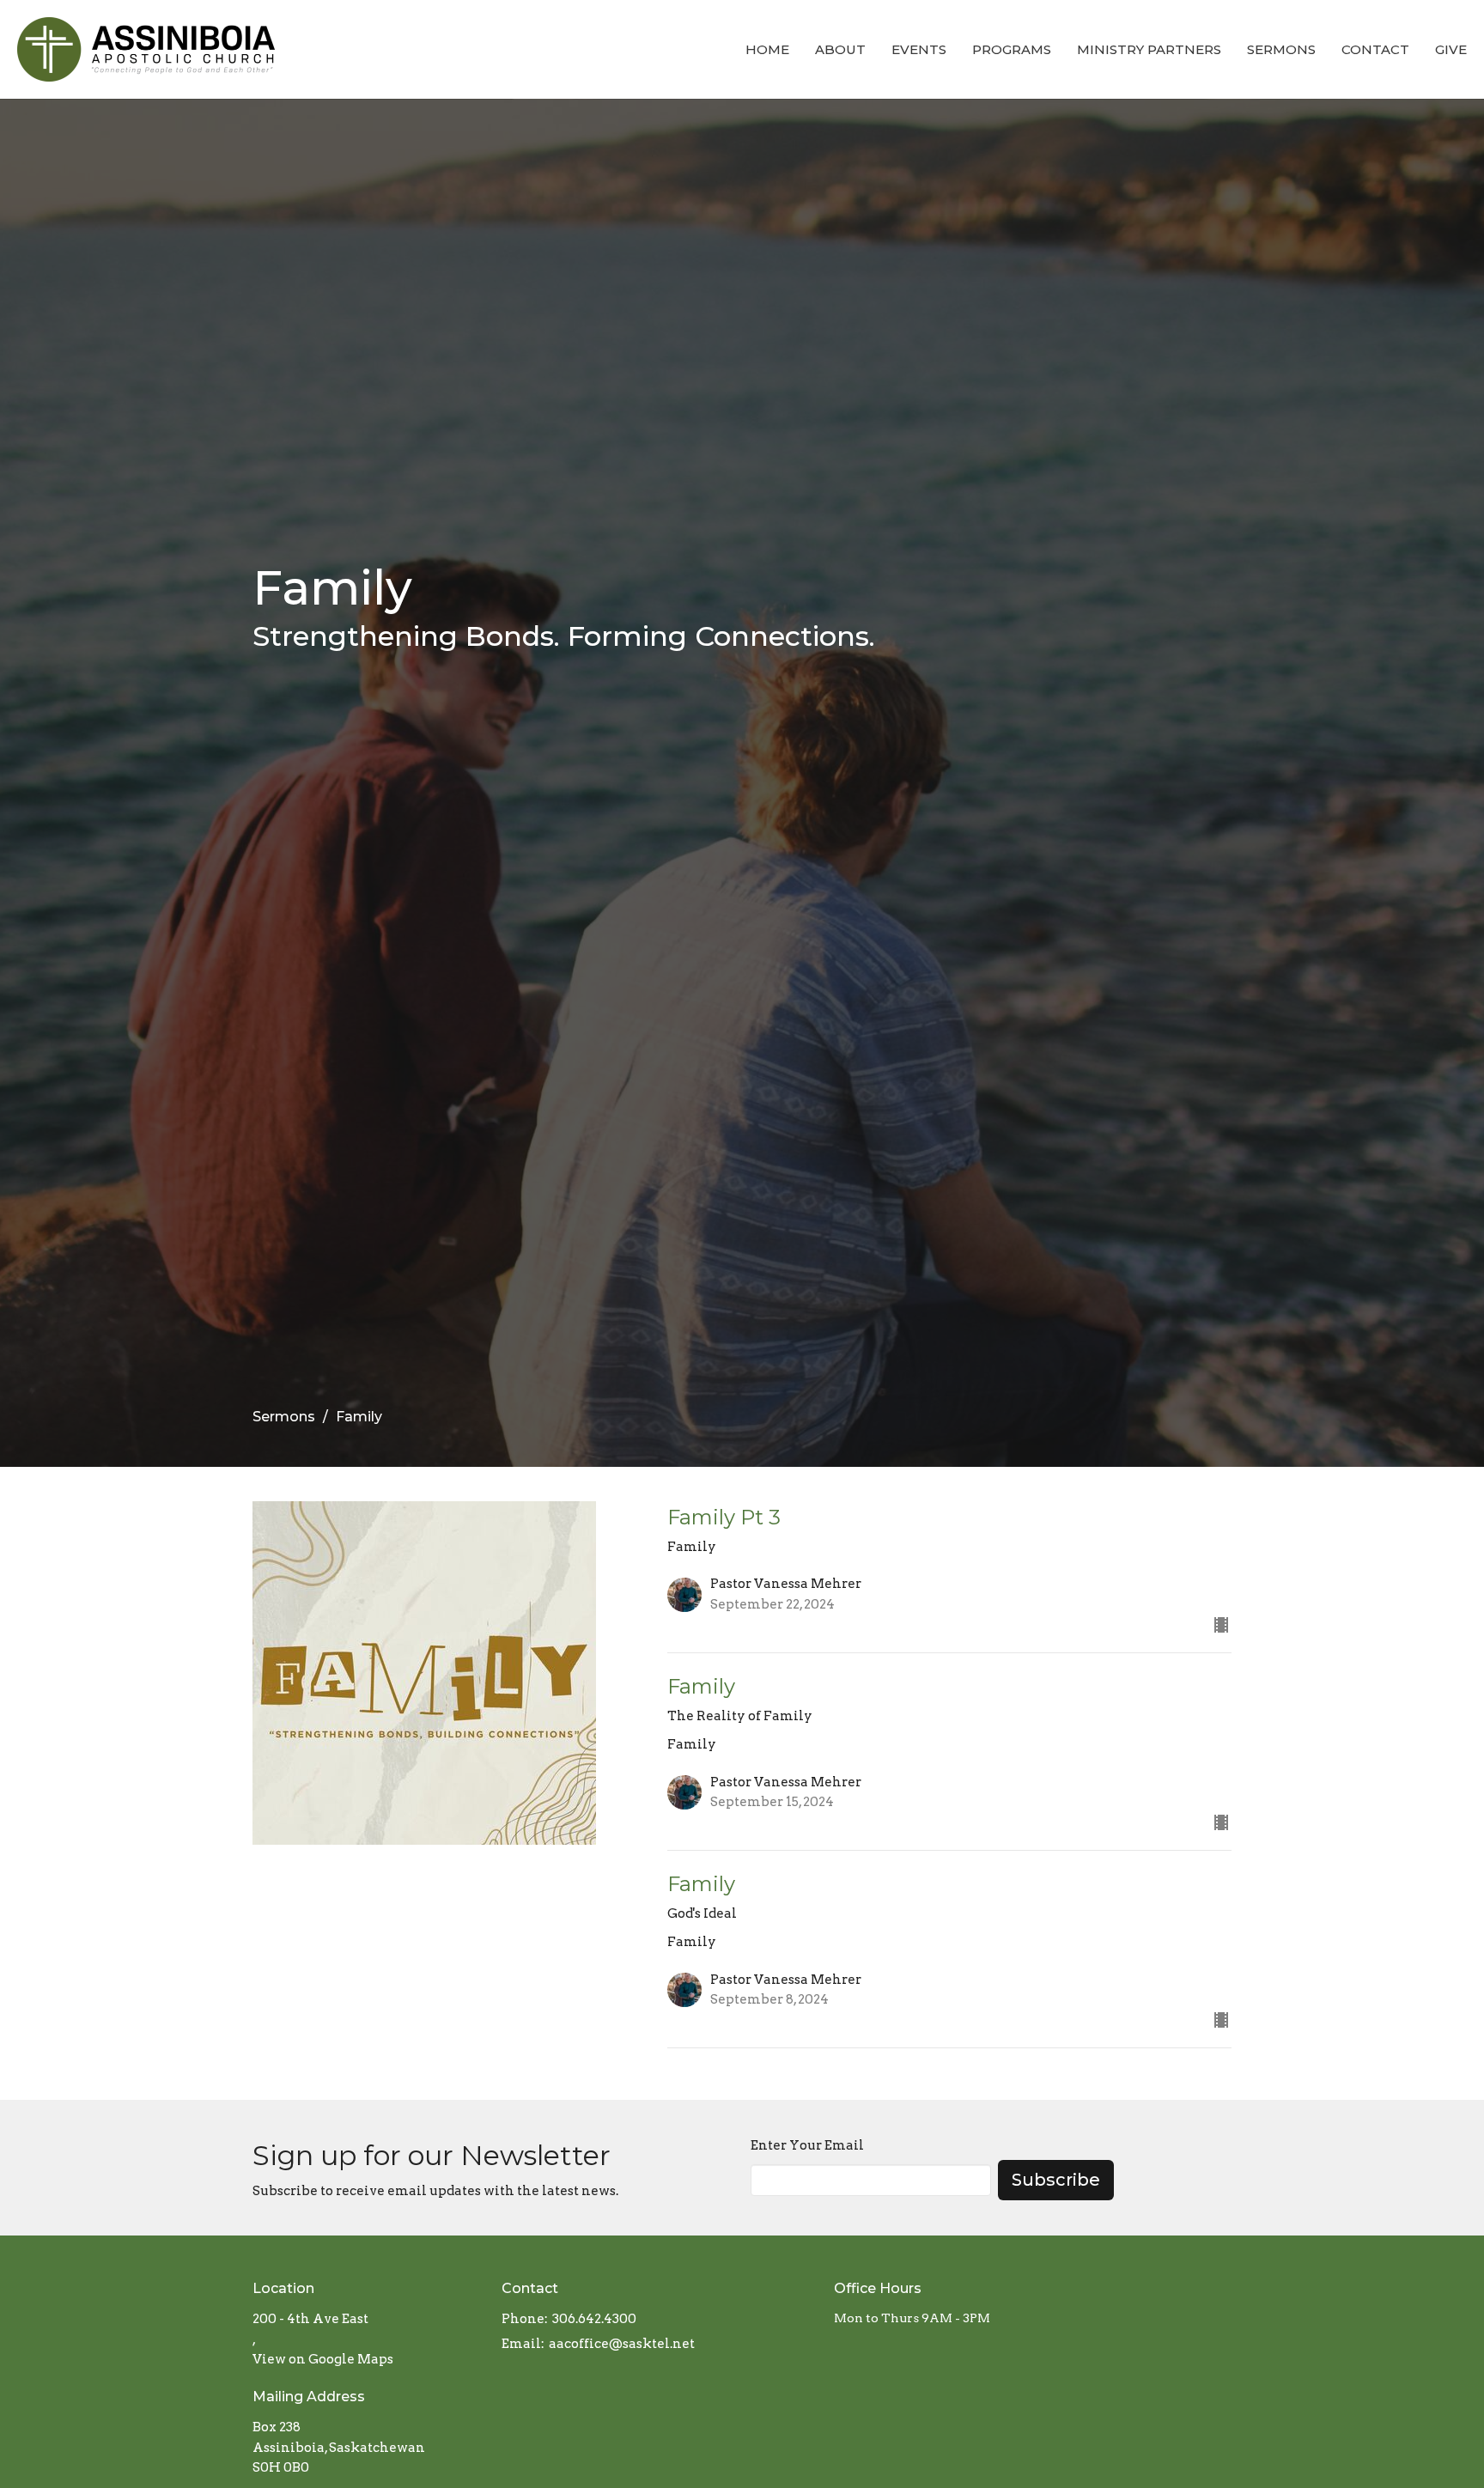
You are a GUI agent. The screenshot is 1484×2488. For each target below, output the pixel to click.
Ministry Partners (1149, 49)
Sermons (1281, 49)
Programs (1012, 49)
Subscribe (1056, 2180)
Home (767, 49)
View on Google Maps (323, 2359)
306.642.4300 (594, 2319)
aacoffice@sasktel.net (622, 2344)
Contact (1375, 49)
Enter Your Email (807, 2145)
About (840, 49)
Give (1451, 49)
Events (919, 49)
